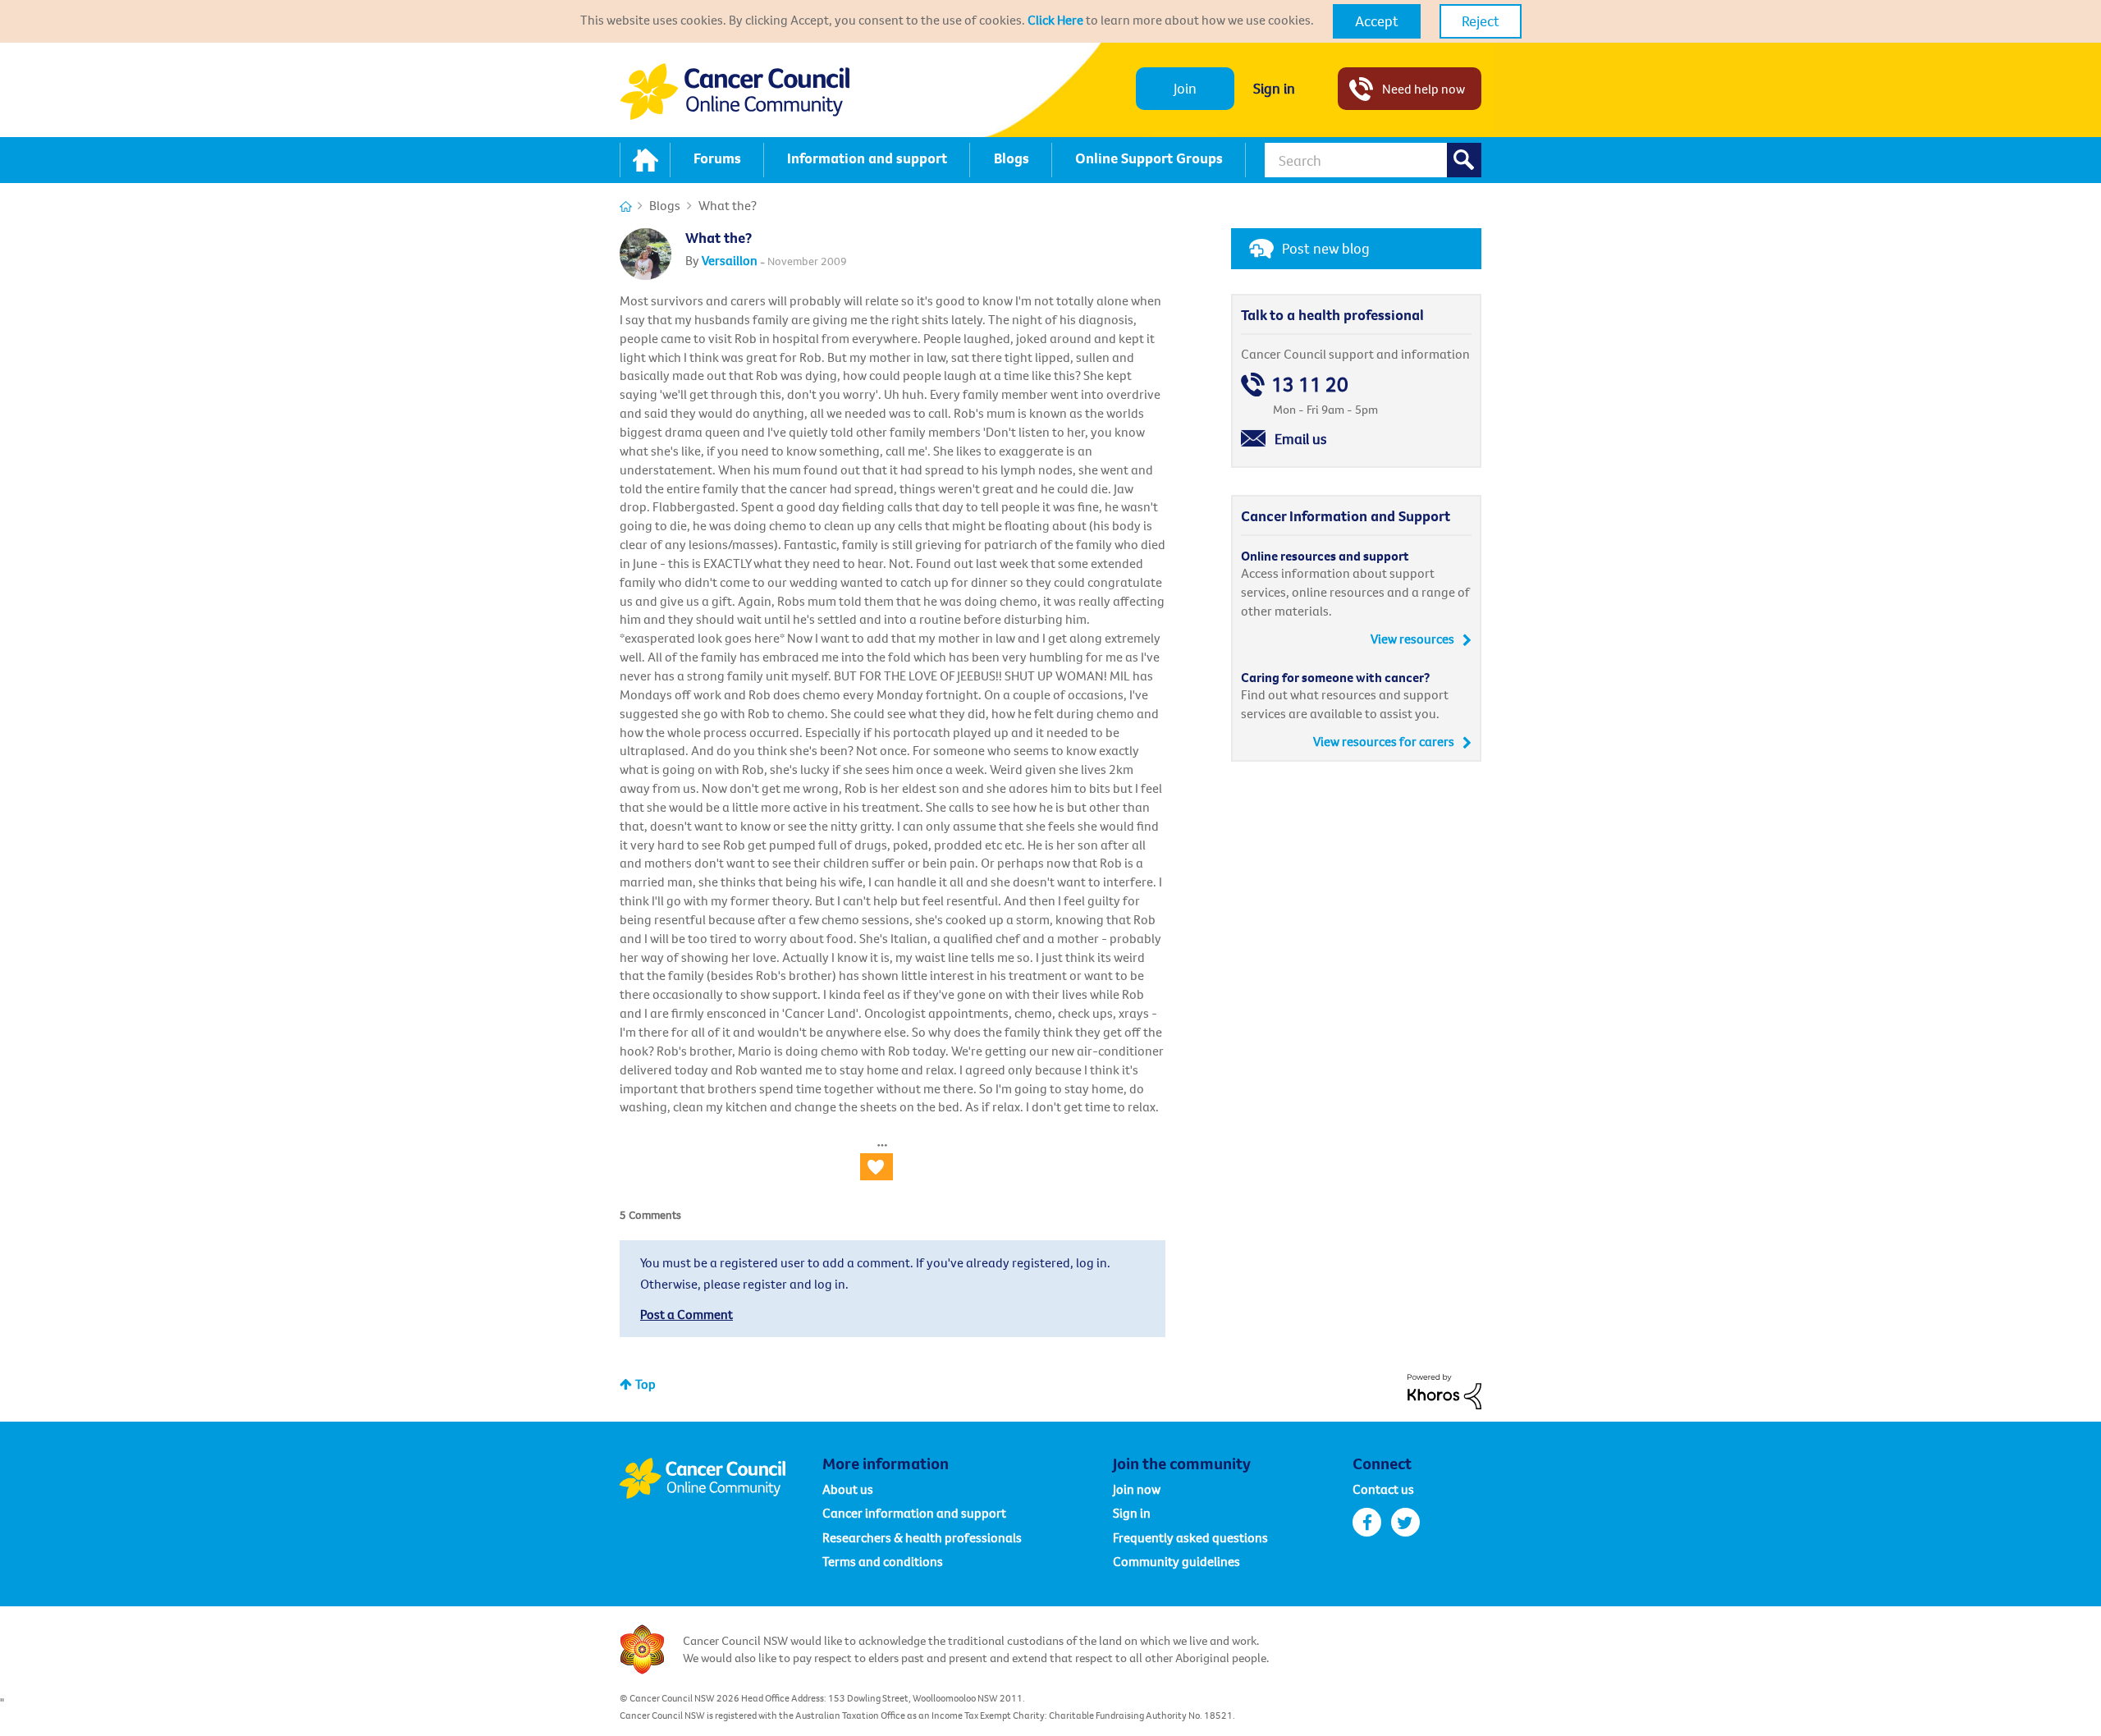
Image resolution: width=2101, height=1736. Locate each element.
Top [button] (645, 1384)
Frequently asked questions (1190, 1537)
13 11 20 (1310, 385)
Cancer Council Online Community (721, 1478)
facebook (1367, 1522)
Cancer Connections (626, 206)
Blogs (665, 205)
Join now (1137, 1489)
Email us (1301, 439)
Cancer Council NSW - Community (735, 92)
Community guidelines (1176, 1561)
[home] (645, 160)
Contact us (1383, 1489)
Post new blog (1326, 248)
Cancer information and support (914, 1513)
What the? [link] (728, 205)
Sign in (1274, 88)
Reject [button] (1481, 21)
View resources (1412, 639)
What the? (719, 238)
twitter (1405, 1522)
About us (848, 1489)
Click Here (1055, 20)
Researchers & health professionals (922, 1537)
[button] (1377, 21)
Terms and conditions (883, 1561)
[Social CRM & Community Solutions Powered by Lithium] (1444, 1390)
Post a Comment (687, 1314)
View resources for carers (1384, 741)
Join (1185, 88)
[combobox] (1373, 160)
